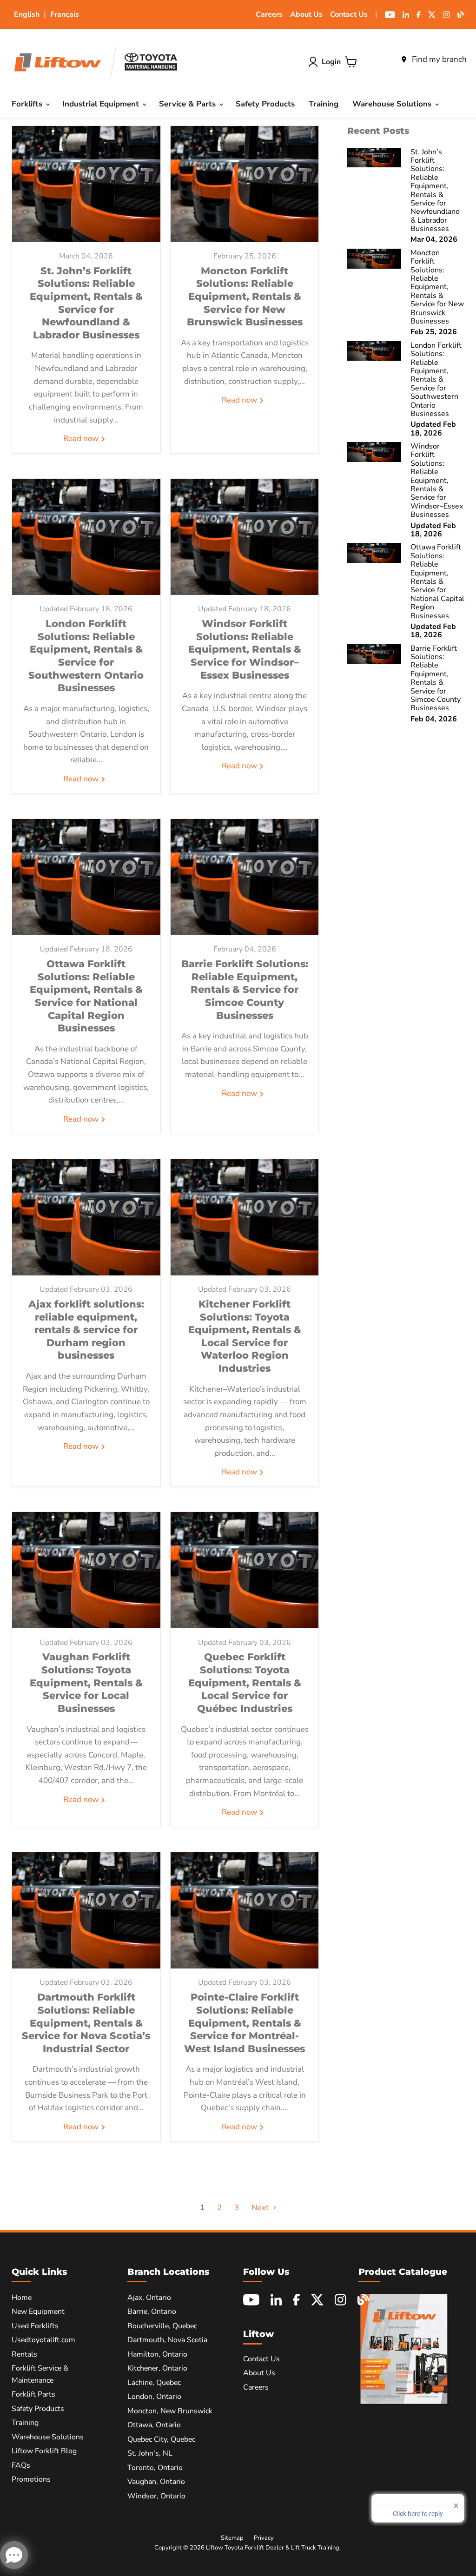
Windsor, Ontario (156, 2496)
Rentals (24, 2354)
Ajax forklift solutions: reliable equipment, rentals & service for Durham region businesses (86, 1330)
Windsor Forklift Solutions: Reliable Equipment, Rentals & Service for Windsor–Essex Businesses (245, 649)
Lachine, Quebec (154, 2383)
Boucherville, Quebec (162, 2326)
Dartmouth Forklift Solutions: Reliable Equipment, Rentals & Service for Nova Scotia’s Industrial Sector (86, 2023)
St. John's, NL (150, 2453)
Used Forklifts (35, 2326)
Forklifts (28, 104)
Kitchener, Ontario (157, 2368)
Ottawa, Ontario (154, 2425)
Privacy (264, 2538)
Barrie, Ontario (152, 2312)
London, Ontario (154, 2397)
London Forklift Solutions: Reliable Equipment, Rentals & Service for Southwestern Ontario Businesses (86, 655)
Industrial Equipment (102, 104)
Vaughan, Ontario (156, 2482)
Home (22, 2298)
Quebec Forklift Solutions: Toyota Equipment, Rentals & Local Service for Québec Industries (245, 1682)
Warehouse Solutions (393, 104)
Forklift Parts (33, 2394)
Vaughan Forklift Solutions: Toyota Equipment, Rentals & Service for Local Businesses (86, 1682)
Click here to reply (418, 2514)
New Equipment (38, 2312)
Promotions (31, 2479)
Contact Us (349, 14)
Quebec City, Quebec (161, 2439)
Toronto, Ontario (155, 2468)
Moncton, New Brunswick (170, 2411)
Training (324, 104)
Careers (269, 14)
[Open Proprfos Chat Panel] (14, 2555)
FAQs (21, 2465)
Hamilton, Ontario (157, 2354)
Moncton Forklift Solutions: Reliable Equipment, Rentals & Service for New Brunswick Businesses (245, 296)
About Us (306, 14)
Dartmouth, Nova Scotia (167, 2340)
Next (261, 2208)
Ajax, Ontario (149, 2298)
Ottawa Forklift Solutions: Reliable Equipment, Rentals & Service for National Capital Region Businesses (86, 996)
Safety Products (265, 104)
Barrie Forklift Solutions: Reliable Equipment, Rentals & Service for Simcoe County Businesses (245, 989)
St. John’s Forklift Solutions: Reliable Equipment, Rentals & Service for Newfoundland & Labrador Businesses (86, 303)
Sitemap (232, 2538)
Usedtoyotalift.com (43, 2340)
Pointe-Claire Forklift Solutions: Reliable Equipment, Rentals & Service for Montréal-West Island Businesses (245, 2023)
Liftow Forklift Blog (44, 2451)
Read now (82, 439)
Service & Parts (188, 104)
